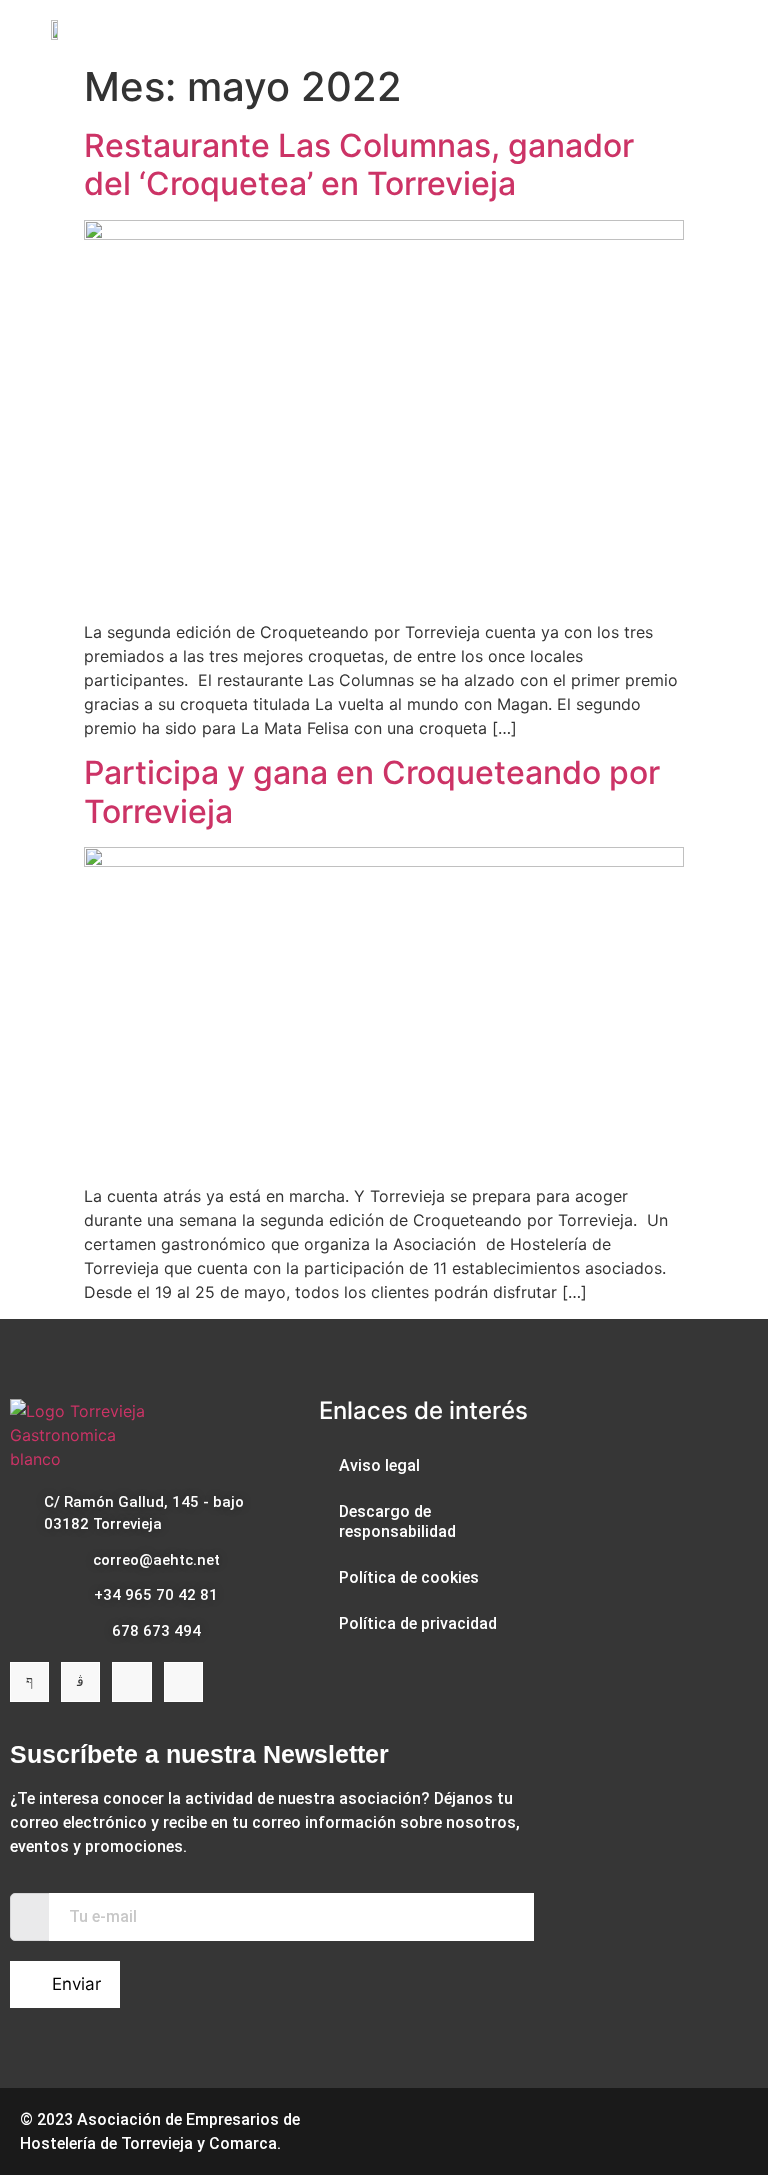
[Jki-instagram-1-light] (80, 1681)
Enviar (76, 1984)
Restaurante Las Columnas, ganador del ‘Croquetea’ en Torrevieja (359, 164)
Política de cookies (409, 1577)
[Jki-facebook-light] (29, 1681)
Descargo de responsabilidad (397, 1521)
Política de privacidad (418, 1623)
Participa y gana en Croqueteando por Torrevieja (372, 791)
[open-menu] (705, 28)
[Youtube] (131, 1681)
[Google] (183, 1681)
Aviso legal (379, 1465)
